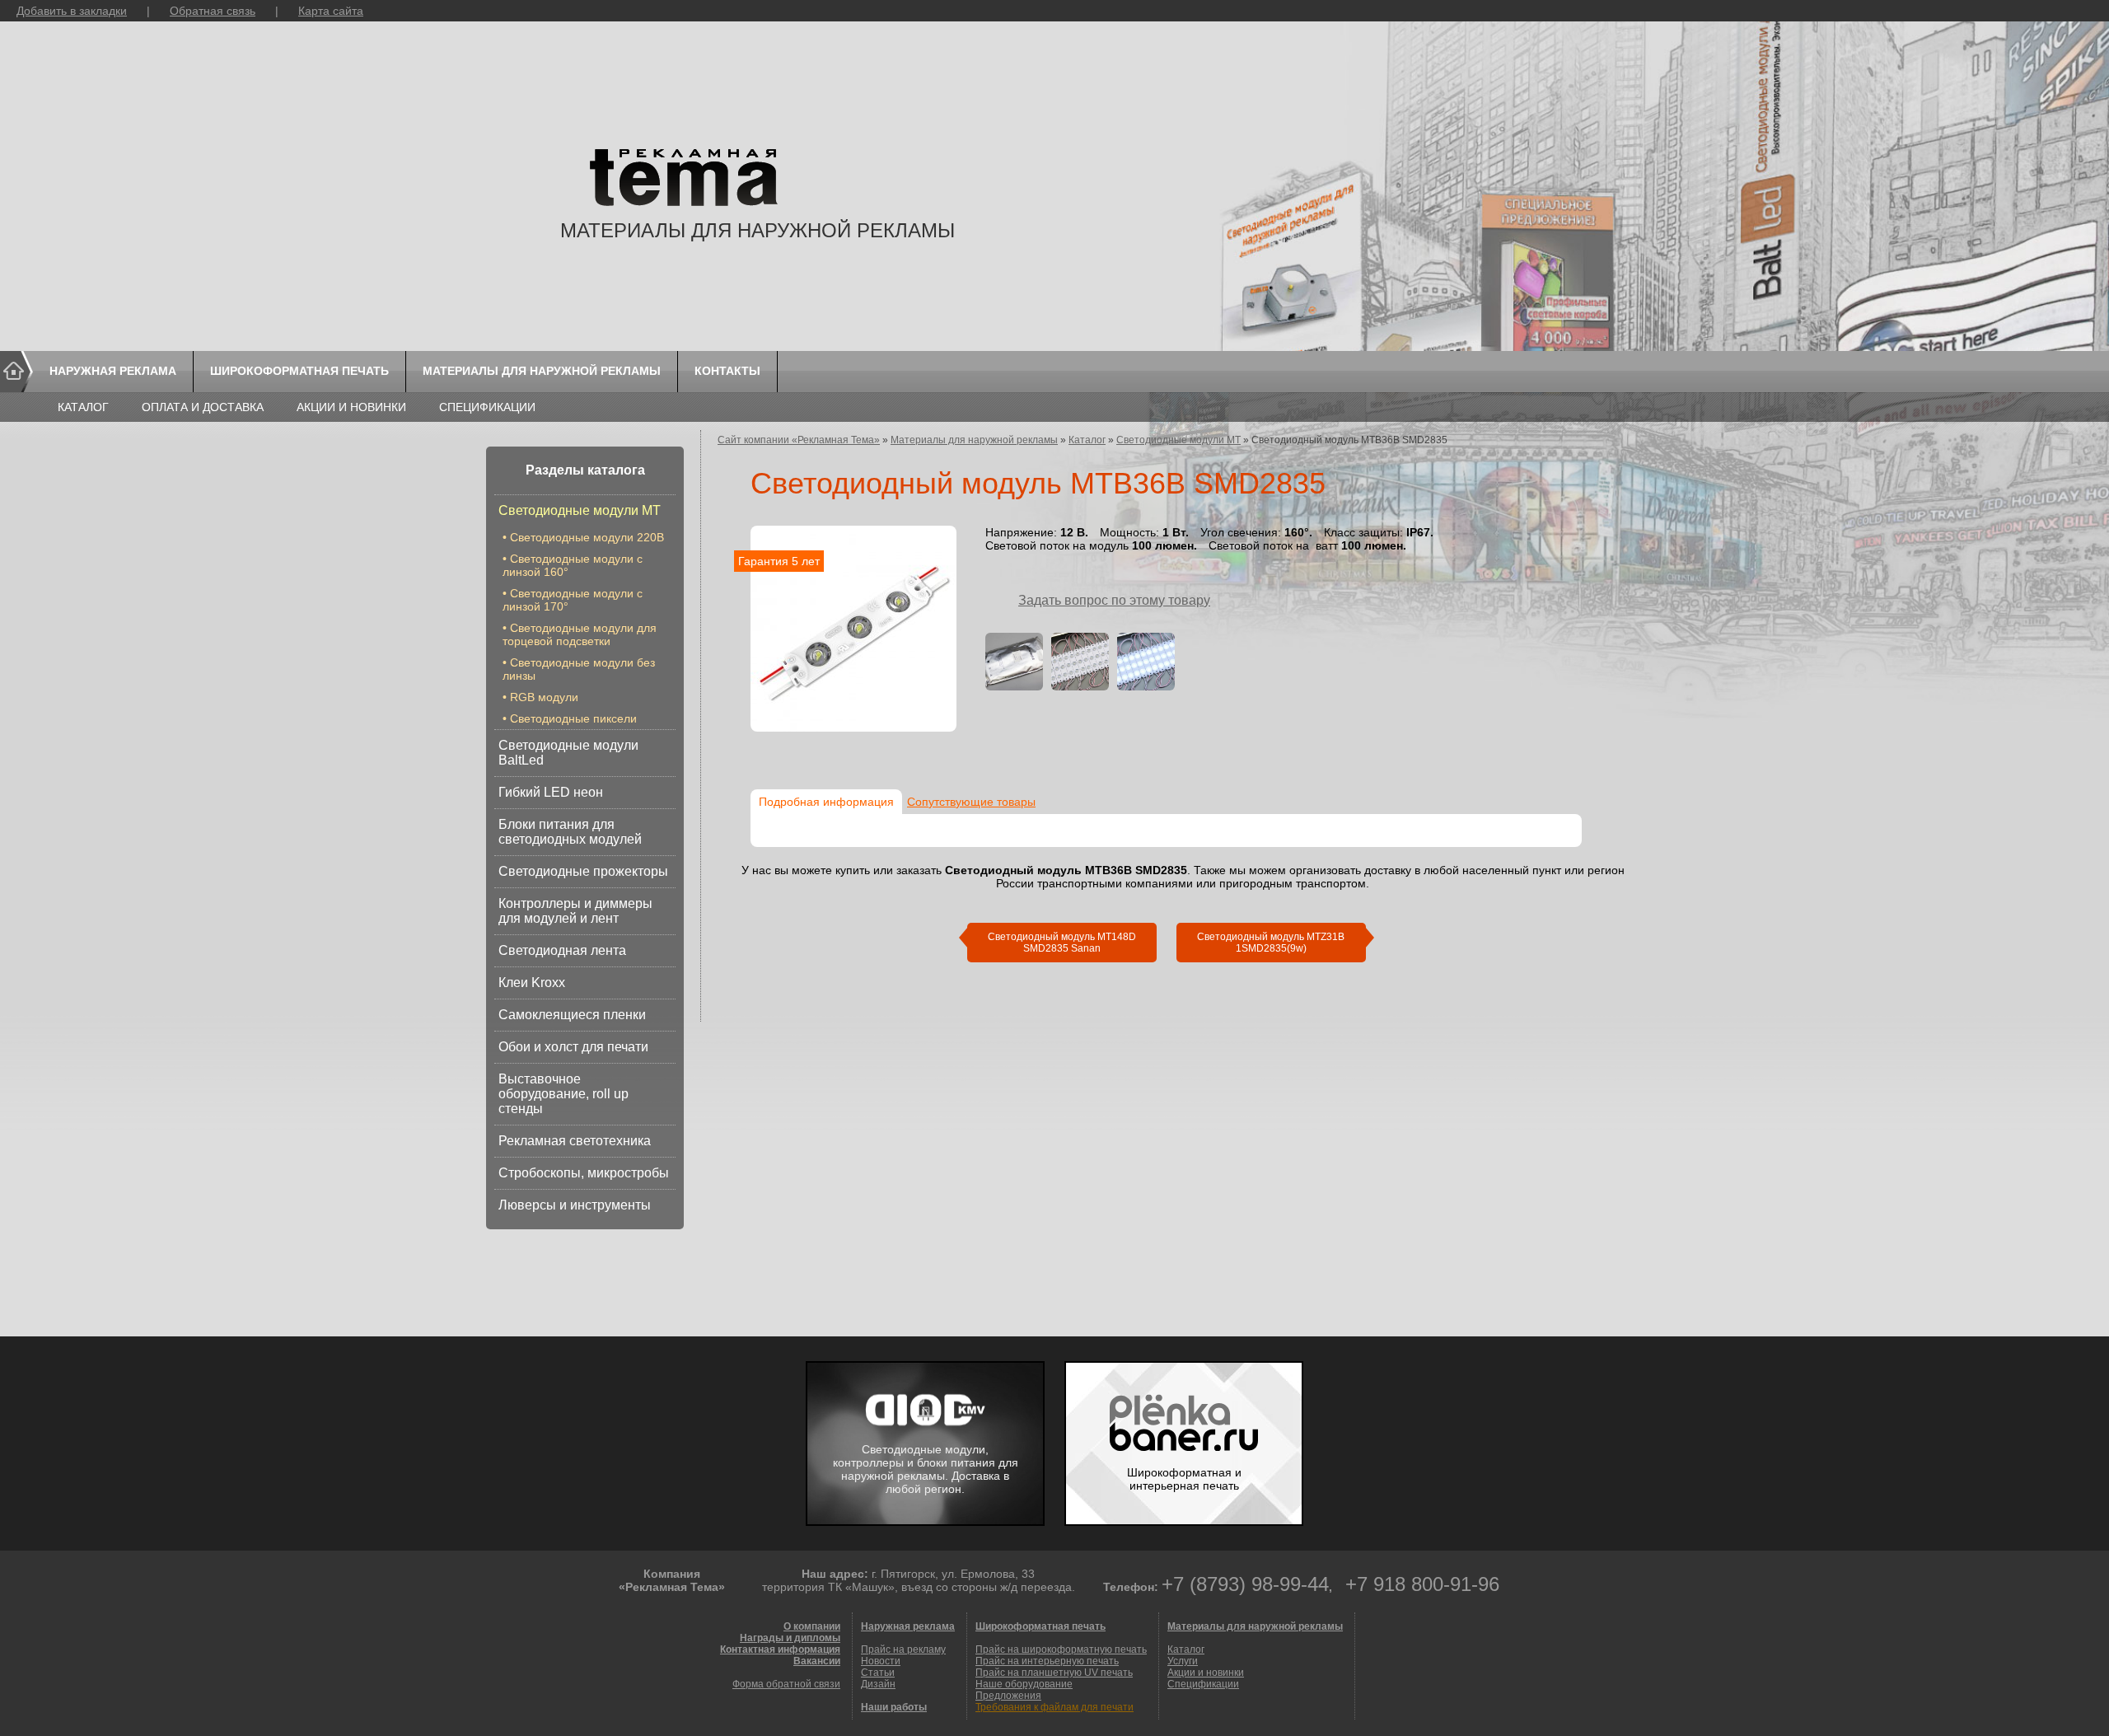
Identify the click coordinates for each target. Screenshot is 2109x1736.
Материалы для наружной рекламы (542, 371)
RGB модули (544, 697)
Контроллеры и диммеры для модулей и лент (575, 911)
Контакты (727, 371)
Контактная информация (780, 1649)
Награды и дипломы (790, 1638)
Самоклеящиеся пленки (572, 1015)
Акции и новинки (351, 407)
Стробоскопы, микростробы (584, 1173)
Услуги (1183, 1661)
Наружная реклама (113, 371)
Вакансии (817, 1661)
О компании (812, 1626)
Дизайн (878, 1684)
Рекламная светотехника (575, 1141)
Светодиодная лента (562, 950)
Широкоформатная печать (299, 371)
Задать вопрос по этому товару (1114, 600)
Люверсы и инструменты (575, 1205)
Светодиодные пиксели (573, 718)
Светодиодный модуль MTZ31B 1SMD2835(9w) (1271, 943)
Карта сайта (331, 11)
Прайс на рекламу (903, 1649)
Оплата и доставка (203, 407)
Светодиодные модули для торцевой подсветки (580, 634)
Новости (881, 1661)
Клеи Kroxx (532, 983)
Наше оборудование (1024, 1684)
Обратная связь (213, 11)
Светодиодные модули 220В (587, 537)
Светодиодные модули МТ (580, 510)
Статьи (878, 1673)
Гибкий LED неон (551, 792)
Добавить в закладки (72, 11)
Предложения (1008, 1696)
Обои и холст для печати (573, 1047)
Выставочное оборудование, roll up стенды (563, 1094)
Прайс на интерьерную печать (1047, 1661)
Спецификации (487, 407)
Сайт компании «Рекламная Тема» (799, 440)
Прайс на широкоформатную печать (1061, 1649)
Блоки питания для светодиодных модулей (570, 832)
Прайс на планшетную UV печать (1054, 1673)
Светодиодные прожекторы (583, 871)
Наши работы (894, 1707)
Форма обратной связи (786, 1684)
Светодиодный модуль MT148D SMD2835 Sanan (1062, 943)
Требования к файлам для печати (1054, 1707)
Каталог (83, 407)
